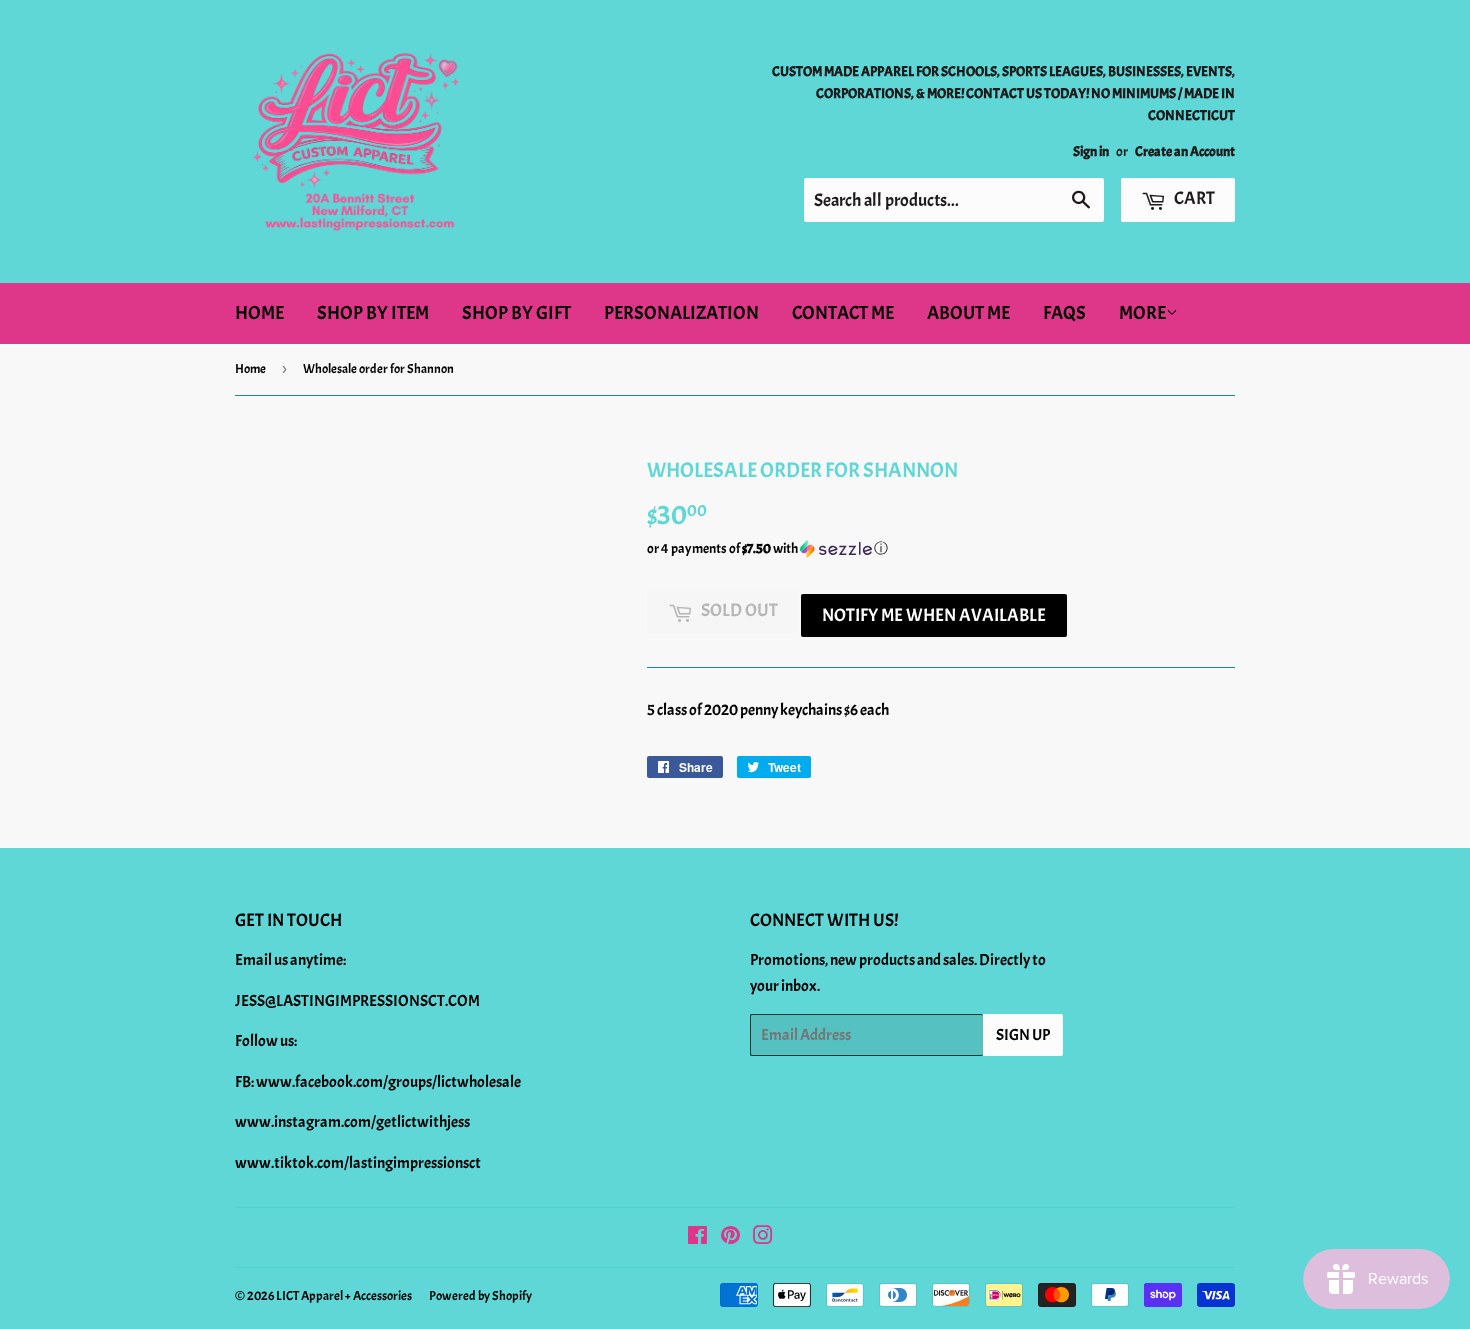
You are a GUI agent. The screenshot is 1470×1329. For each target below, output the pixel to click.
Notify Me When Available (934, 615)
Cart (1193, 198)
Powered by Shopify (480, 1296)
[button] (941, 549)
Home (259, 313)
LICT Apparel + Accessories (344, 1296)
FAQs (1064, 313)
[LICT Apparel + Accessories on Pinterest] (730, 1238)
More (1142, 313)
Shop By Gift (516, 313)
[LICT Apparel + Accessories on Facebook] (697, 1238)
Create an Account (1185, 151)
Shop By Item (373, 313)
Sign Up (1023, 1035)
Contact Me (843, 313)
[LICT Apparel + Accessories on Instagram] (763, 1238)
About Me (968, 313)
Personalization (681, 313)
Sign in (1091, 151)
